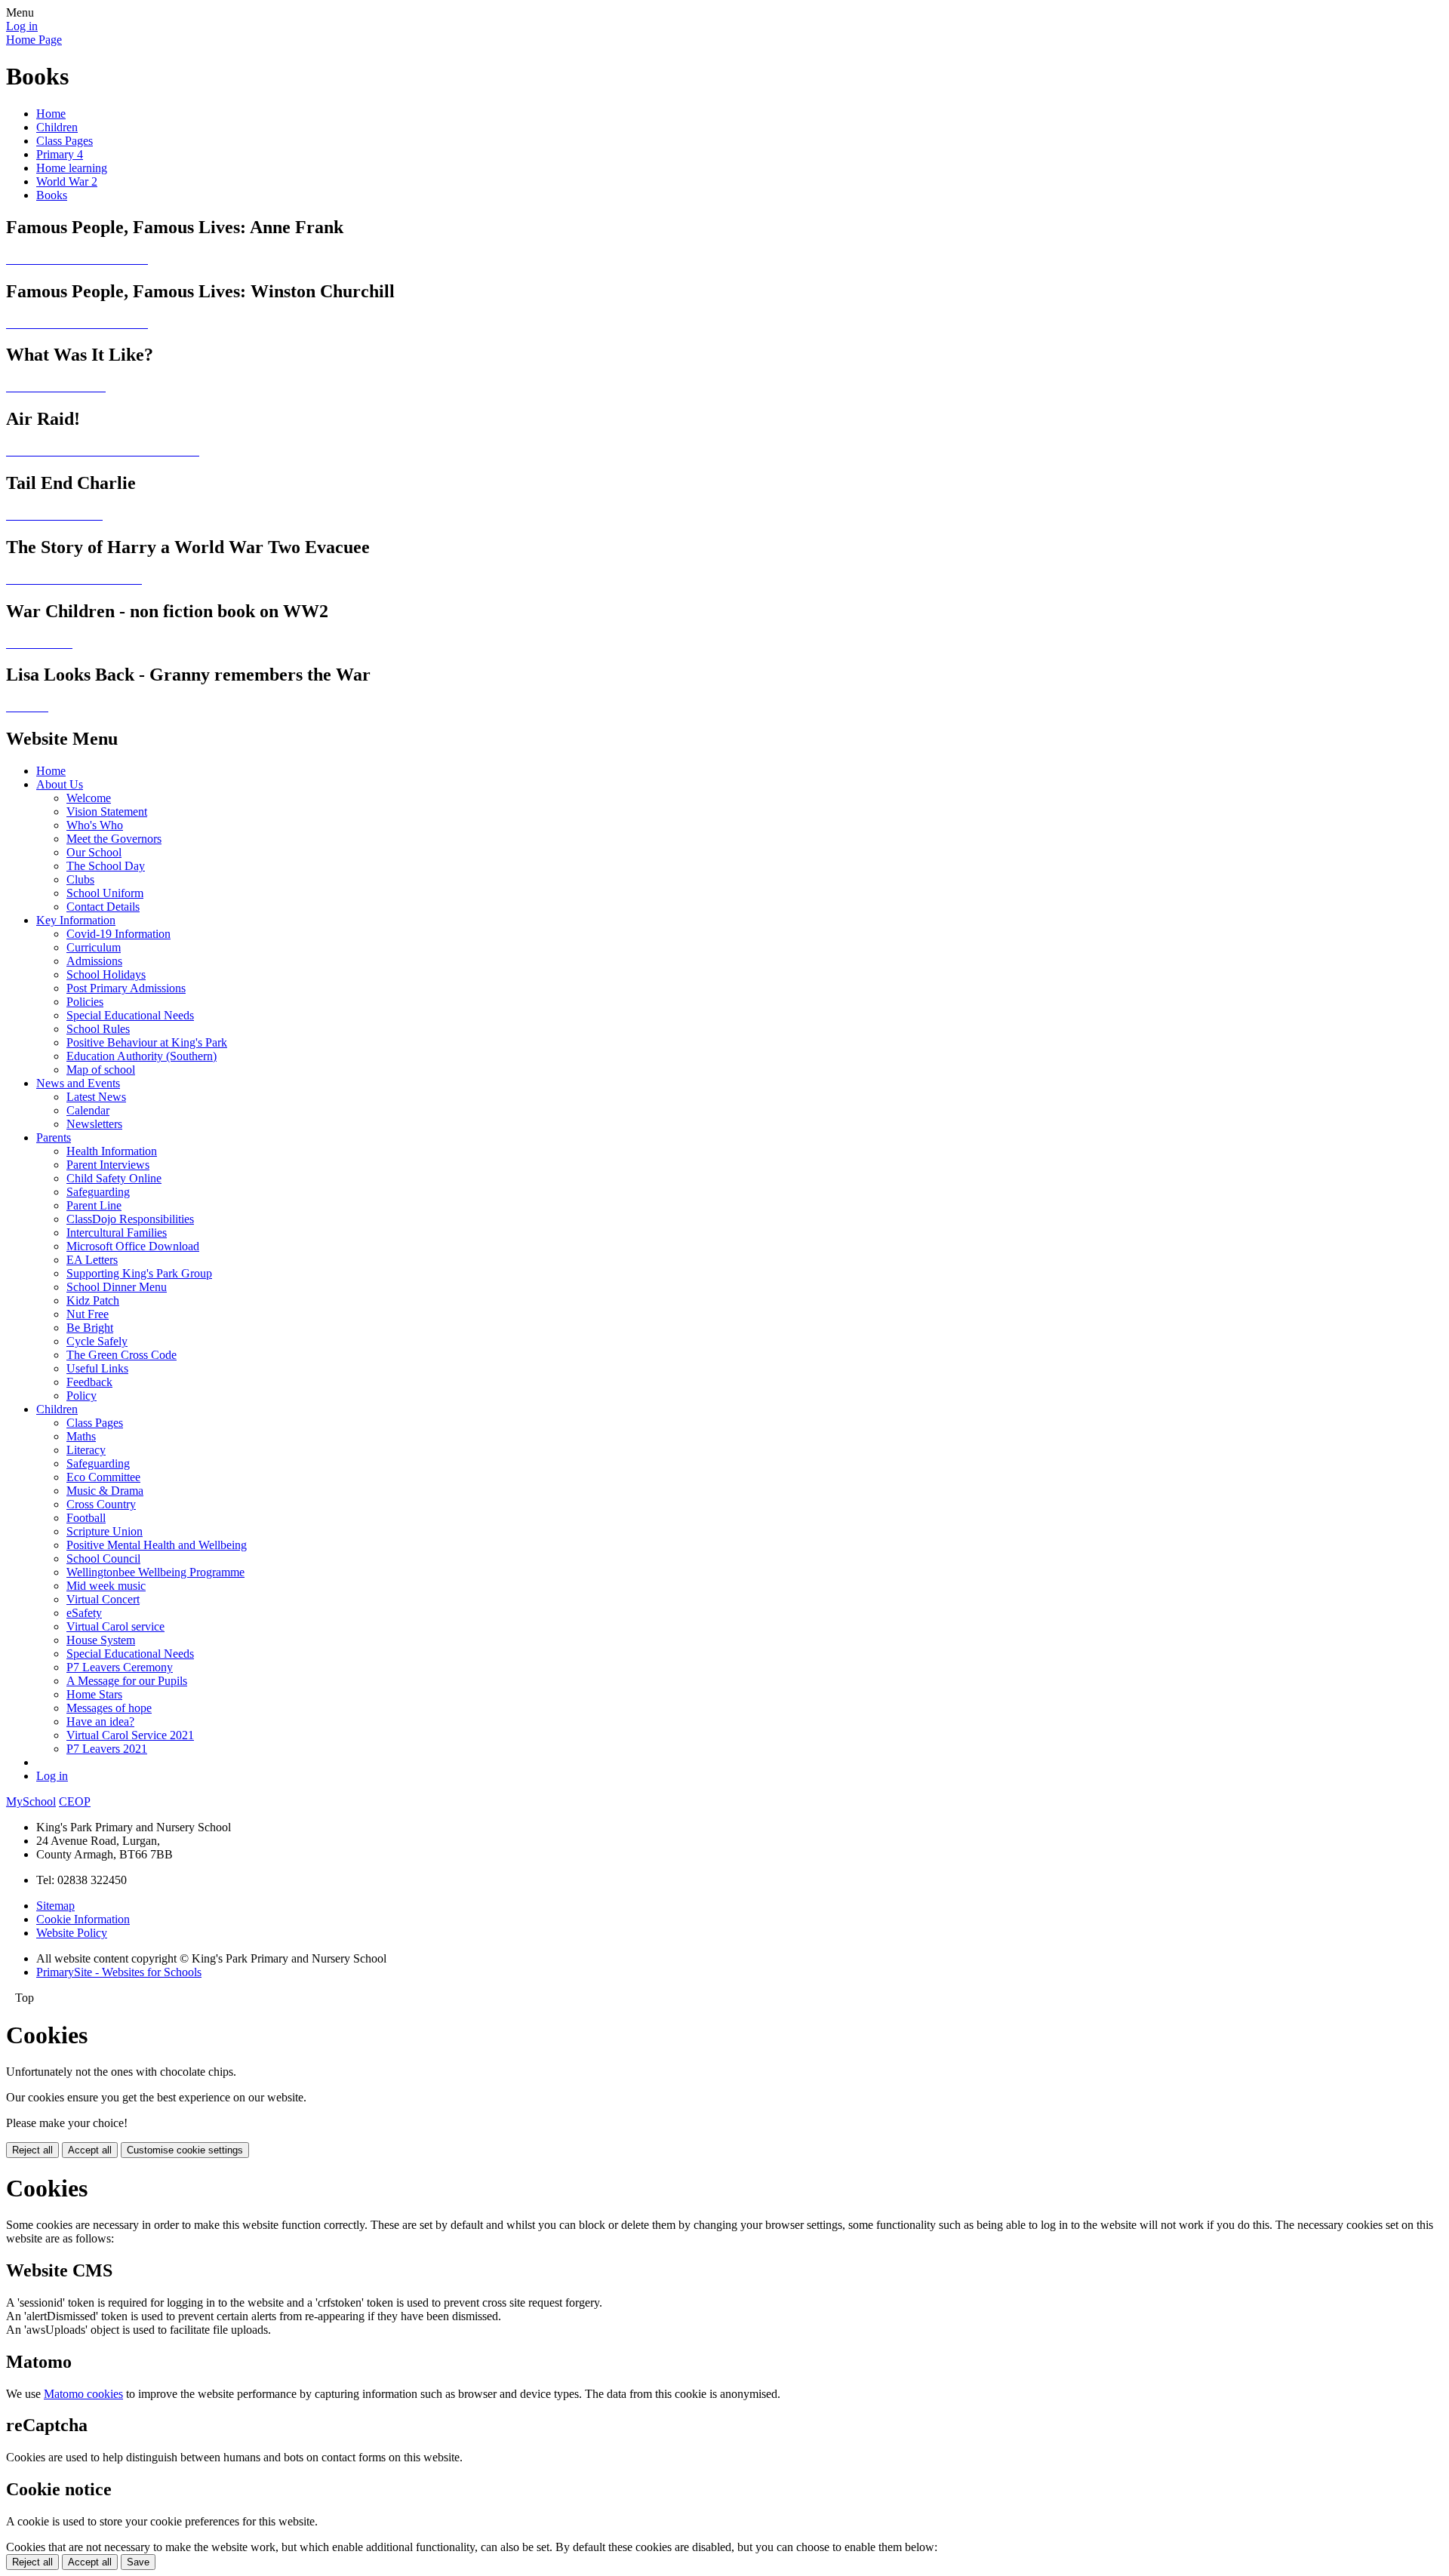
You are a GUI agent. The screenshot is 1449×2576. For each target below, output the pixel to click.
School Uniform (105, 893)
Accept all (90, 2150)
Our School (94, 852)
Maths (81, 1436)
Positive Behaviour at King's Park (147, 1042)
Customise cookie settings (185, 2150)
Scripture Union (105, 1531)
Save (138, 2562)
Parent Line (94, 1205)
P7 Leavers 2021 (107, 1749)
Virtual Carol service (115, 1626)
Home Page (34, 40)
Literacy (86, 1450)
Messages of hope (109, 1708)
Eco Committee (103, 1477)
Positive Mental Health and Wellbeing (157, 1545)
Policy (82, 1396)
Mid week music (106, 1586)
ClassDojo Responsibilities (130, 1219)
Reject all (32, 2150)
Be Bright (90, 1328)
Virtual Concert (103, 1599)
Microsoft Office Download (133, 1246)
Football (86, 1518)
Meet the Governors (114, 839)
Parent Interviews (108, 1165)
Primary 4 (60, 154)
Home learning (72, 168)
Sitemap (55, 1906)
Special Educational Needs (130, 1015)
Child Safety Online (114, 1178)
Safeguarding (98, 1192)
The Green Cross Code (122, 1355)
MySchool (31, 1801)
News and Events (78, 1083)
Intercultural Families (117, 1233)
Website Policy (72, 1933)
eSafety (84, 1613)
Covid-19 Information (118, 934)
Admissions (94, 961)
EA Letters (92, 1260)
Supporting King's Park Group (139, 1273)
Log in (22, 26)
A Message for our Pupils (127, 1681)
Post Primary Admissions (126, 988)
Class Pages (65, 141)
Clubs (80, 879)
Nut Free (88, 1314)
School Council (103, 1559)
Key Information (76, 920)
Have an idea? (100, 1721)
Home (51, 114)
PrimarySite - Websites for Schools (119, 1972)
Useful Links (97, 1368)
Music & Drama (105, 1491)
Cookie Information (83, 1919)
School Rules (98, 1029)
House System (101, 1640)
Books (52, 195)
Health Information (112, 1151)
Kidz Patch (93, 1300)
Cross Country (101, 1504)
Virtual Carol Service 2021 (130, 1735)
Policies (85, 1002)
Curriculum (94, 947)
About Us (60, 784)
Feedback (89, 1382)
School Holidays (106, 974)
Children (57, 127)
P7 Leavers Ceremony (120, 1667)
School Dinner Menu (117, 1287)
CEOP (75, 1801)
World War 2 (67, 181)
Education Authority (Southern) (142, 1056)
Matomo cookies (83, 2394)
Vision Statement (107, 812)
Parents (54, 1137)
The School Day (106, 866)
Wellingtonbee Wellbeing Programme (155, 1572)
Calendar (88, 1110)
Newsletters (94, 1124)
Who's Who (95, 825)
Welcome (89, 798)
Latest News (96, 1097)
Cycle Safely (97, 1341)
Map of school (101, 1070)
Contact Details (103, 907)
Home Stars (94, 1694)
